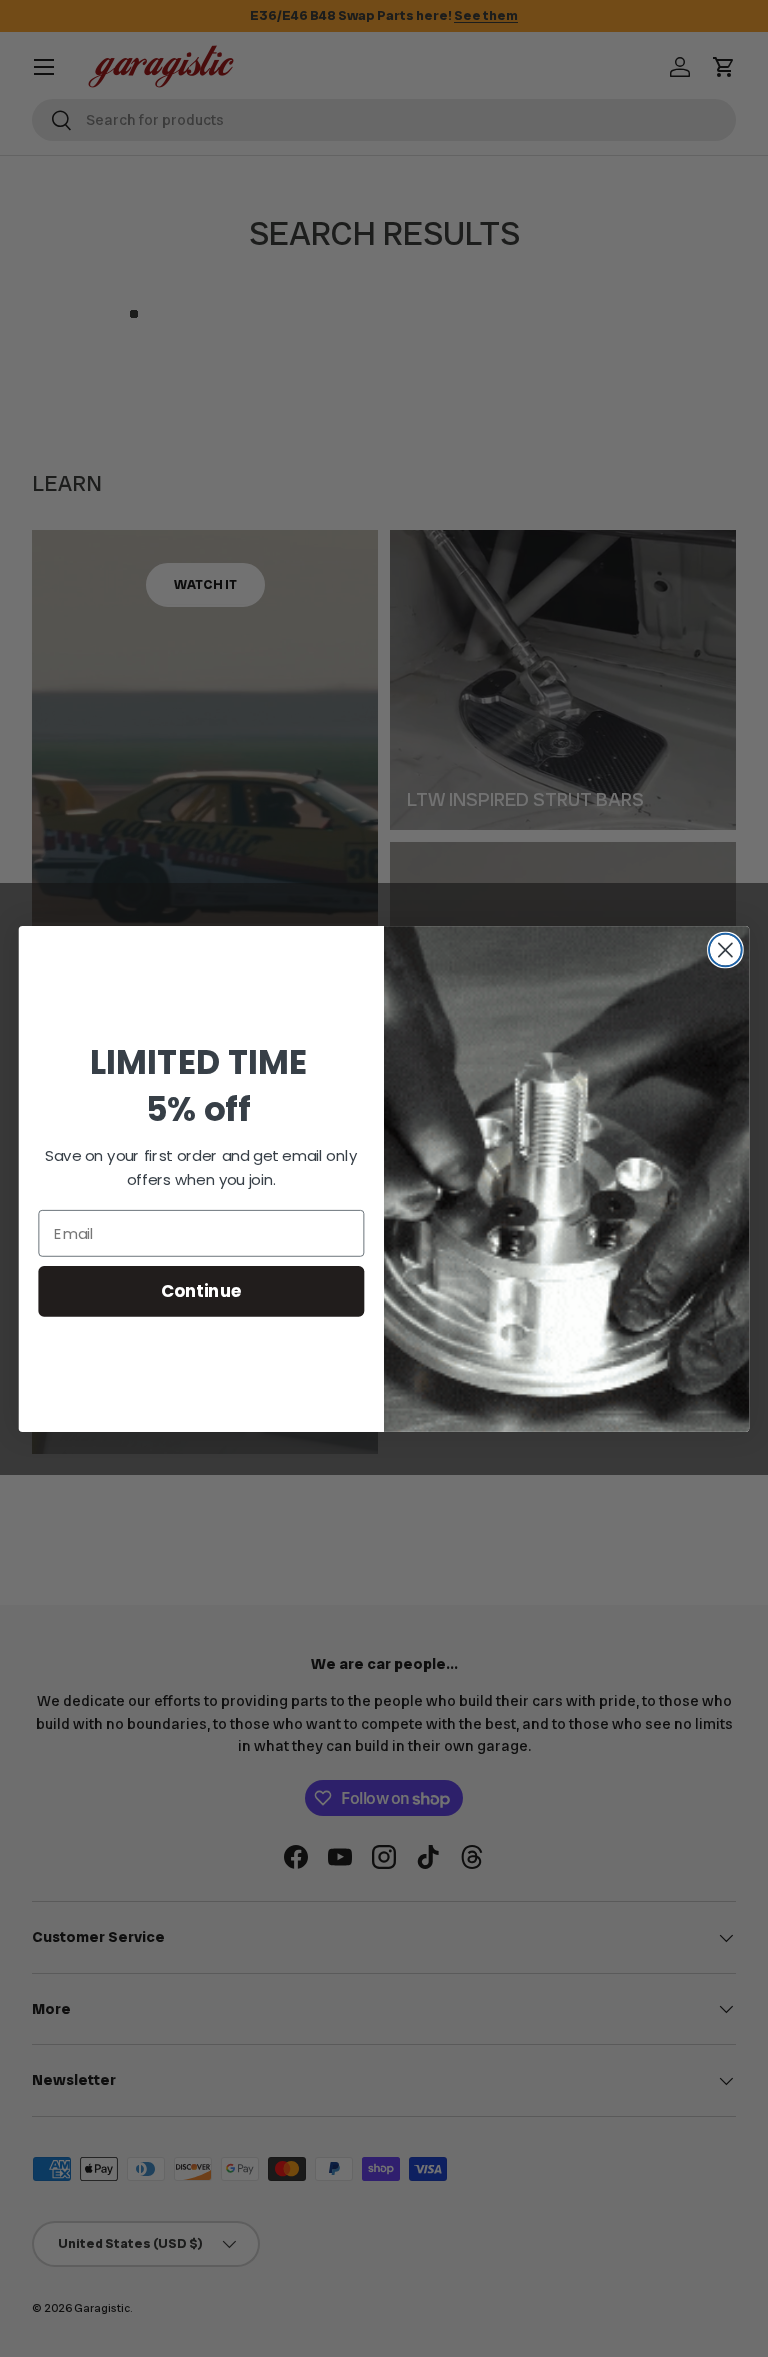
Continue (201, 1290)
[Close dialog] (725, 949)
